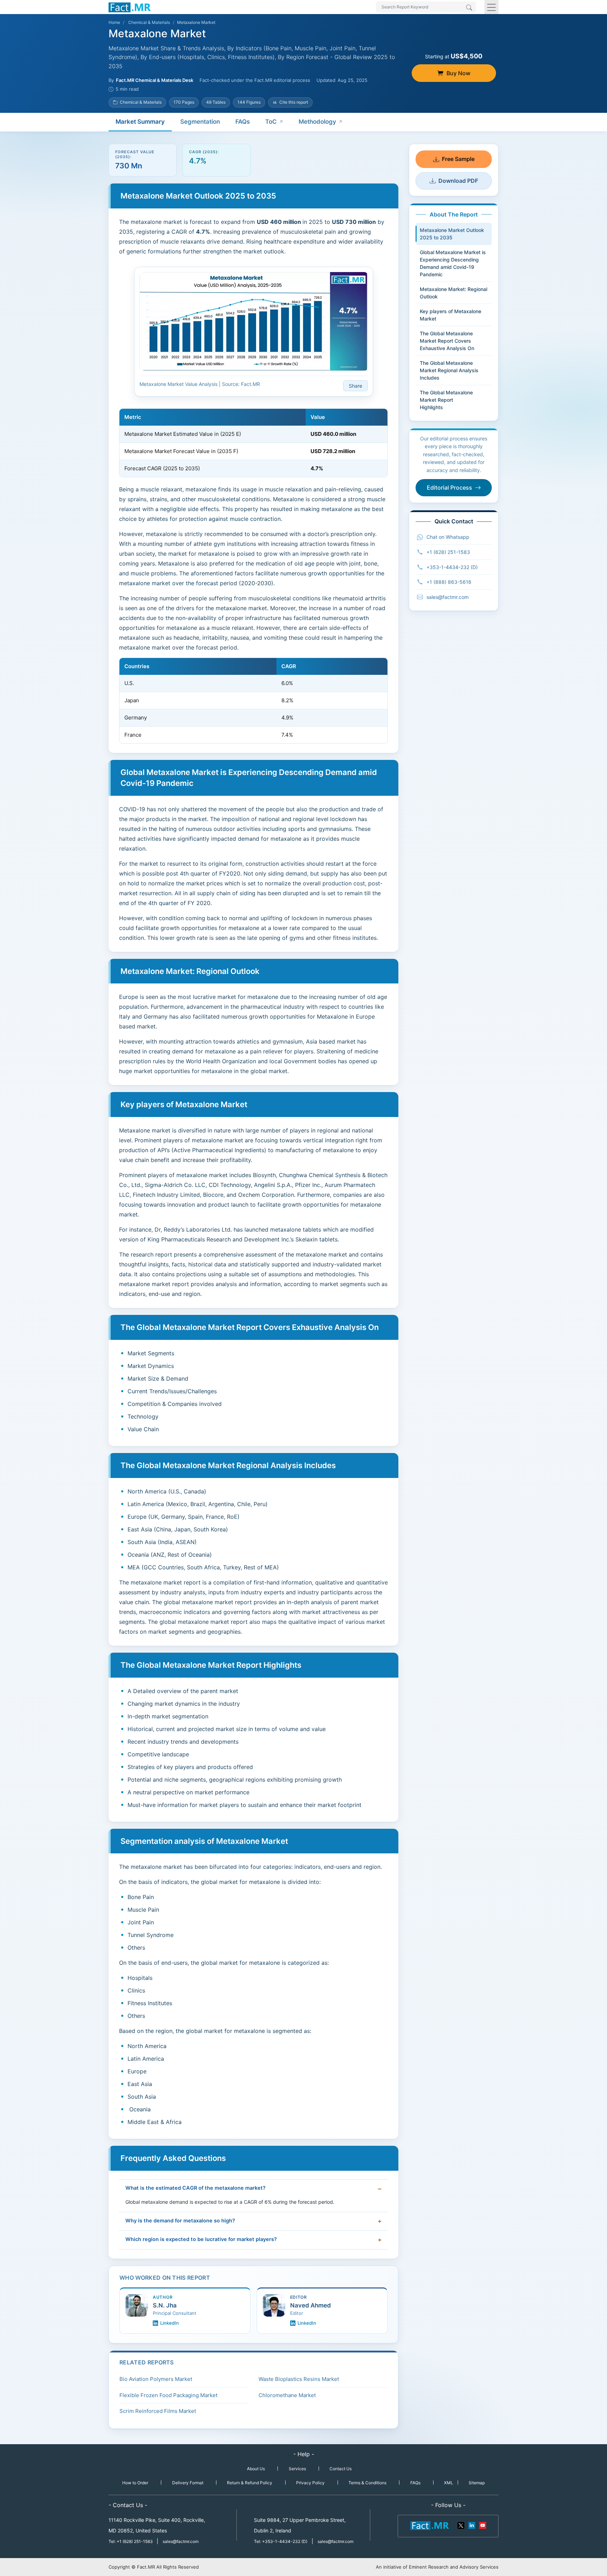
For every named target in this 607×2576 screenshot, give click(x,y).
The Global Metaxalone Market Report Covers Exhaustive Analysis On (447, 341)
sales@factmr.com (448, 597)
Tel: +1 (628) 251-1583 (131, 2541)
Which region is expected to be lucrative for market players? (201, 2239)
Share (355, 386)
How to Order (135, 2483)
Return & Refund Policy (250, 2483)
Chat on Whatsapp (448, 537)
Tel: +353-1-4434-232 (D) (281, 2541)
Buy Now (458, 73)
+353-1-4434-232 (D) (452, 567)
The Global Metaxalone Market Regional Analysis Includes (449, 370)
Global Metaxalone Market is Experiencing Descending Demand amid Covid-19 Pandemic (453, 263)
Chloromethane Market (287, 2395)
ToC (271, 122)
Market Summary (140, 122)
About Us (256, 2469)
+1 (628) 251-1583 (448, 552)
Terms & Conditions (367, 2483)
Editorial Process (449, 488)
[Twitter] (461, 2525)
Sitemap (477, 2483)
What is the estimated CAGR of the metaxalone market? (195, 2188)
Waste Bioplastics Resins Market (299, 2379)
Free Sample (458, 159)
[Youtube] (482, 2525)
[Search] (469, 8)
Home (114, 22)
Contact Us (341, 2469)
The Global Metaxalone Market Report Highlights (448, 400)
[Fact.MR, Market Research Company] (130, 7)
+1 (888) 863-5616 (449, 582)
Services (297, 2469)
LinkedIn (169, 2323)
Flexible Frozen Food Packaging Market (168, 2395)
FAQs (243, 122)
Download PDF (458, 181)
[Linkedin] (472, 2525)
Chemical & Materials (149, 22)
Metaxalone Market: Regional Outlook (453, 293)
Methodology (317, 122)
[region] (253, 443)
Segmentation (200, 122)
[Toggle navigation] (491, 7)
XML (449, 2483)
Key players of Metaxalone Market (451, 315)
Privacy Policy (310, 2483)
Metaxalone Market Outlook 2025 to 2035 (452, 234)
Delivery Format (188, 2483)
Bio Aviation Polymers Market (156, 2379)
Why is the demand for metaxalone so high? (180, 2221)
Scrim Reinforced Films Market (158, 2411)
